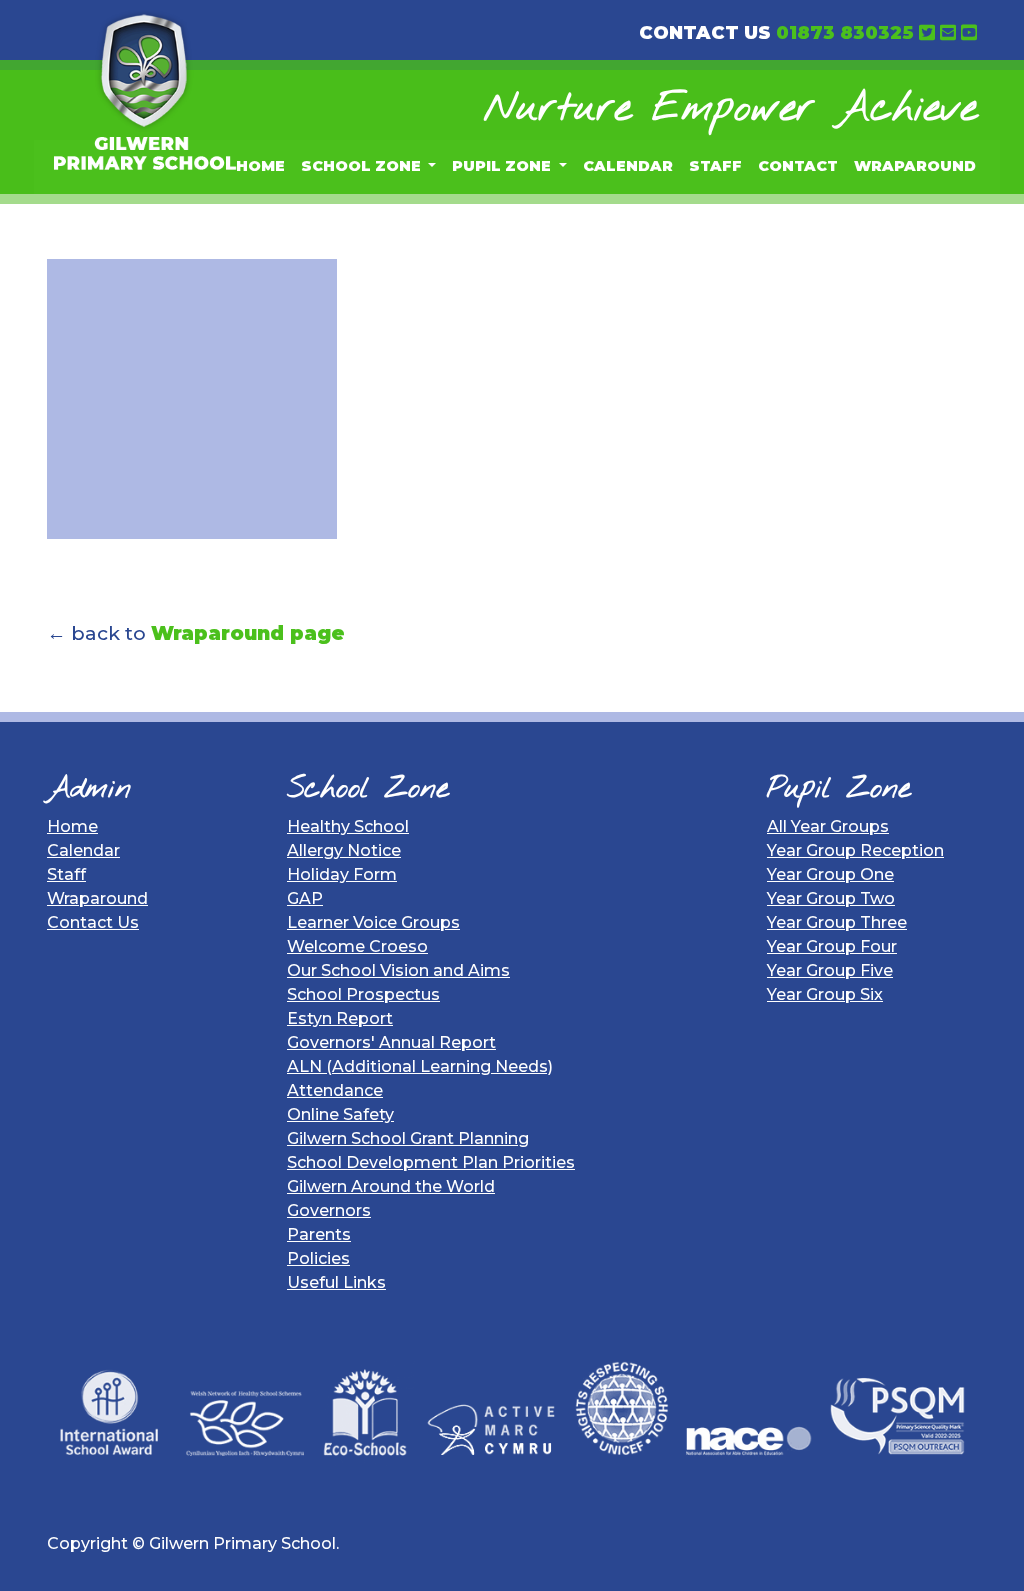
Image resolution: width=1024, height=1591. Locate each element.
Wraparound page (248, 633)
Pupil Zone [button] (503, 166)
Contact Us (93, 922)
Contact (798, 166)
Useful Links (336, 1282)
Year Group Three (837, 922)
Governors (329, 1210)
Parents (319, 1234)
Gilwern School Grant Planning (408, 1138)
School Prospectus (363, 994)
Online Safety (340, 1114)
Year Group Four (832, 946)
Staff (715, 166)
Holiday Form (342, 874)
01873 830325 (845, 33)
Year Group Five (830, 970)
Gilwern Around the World (391, 1186)
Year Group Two (831, 898)
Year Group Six (825, 994)
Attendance (335, 1090)
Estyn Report (340, 1018)
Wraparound (915, 166)
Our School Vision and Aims (398, 970)
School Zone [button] (363, 166)
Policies (318, 1258)
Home (260, 166)
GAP (305, 898)
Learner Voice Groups (373, 922)
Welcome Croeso (357, 946)
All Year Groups (828, 826)
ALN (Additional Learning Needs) (420, 1066)
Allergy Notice (344, 850)
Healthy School (348, 826)
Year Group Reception (855, 850)
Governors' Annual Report (391, 1042)
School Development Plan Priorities (431, 1162)
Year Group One (830, 874)
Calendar (628, 166)
